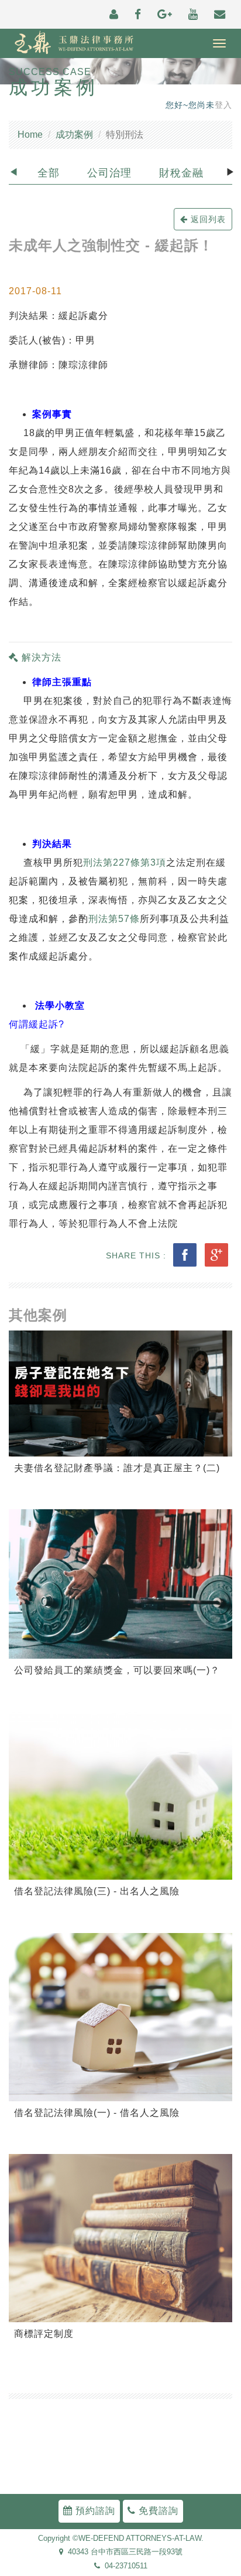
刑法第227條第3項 (125, 862)
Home (30, 135)
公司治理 (109, 173)
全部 (49, 173)
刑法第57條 (114, 919)
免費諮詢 (157, 2511)
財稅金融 (181, 173)
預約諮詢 (94, 2511)
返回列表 (207, 219)
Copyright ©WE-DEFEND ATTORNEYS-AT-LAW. (121, 2538)
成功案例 (74, 135)
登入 (223, 105)
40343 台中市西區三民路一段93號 (123, 2552)
